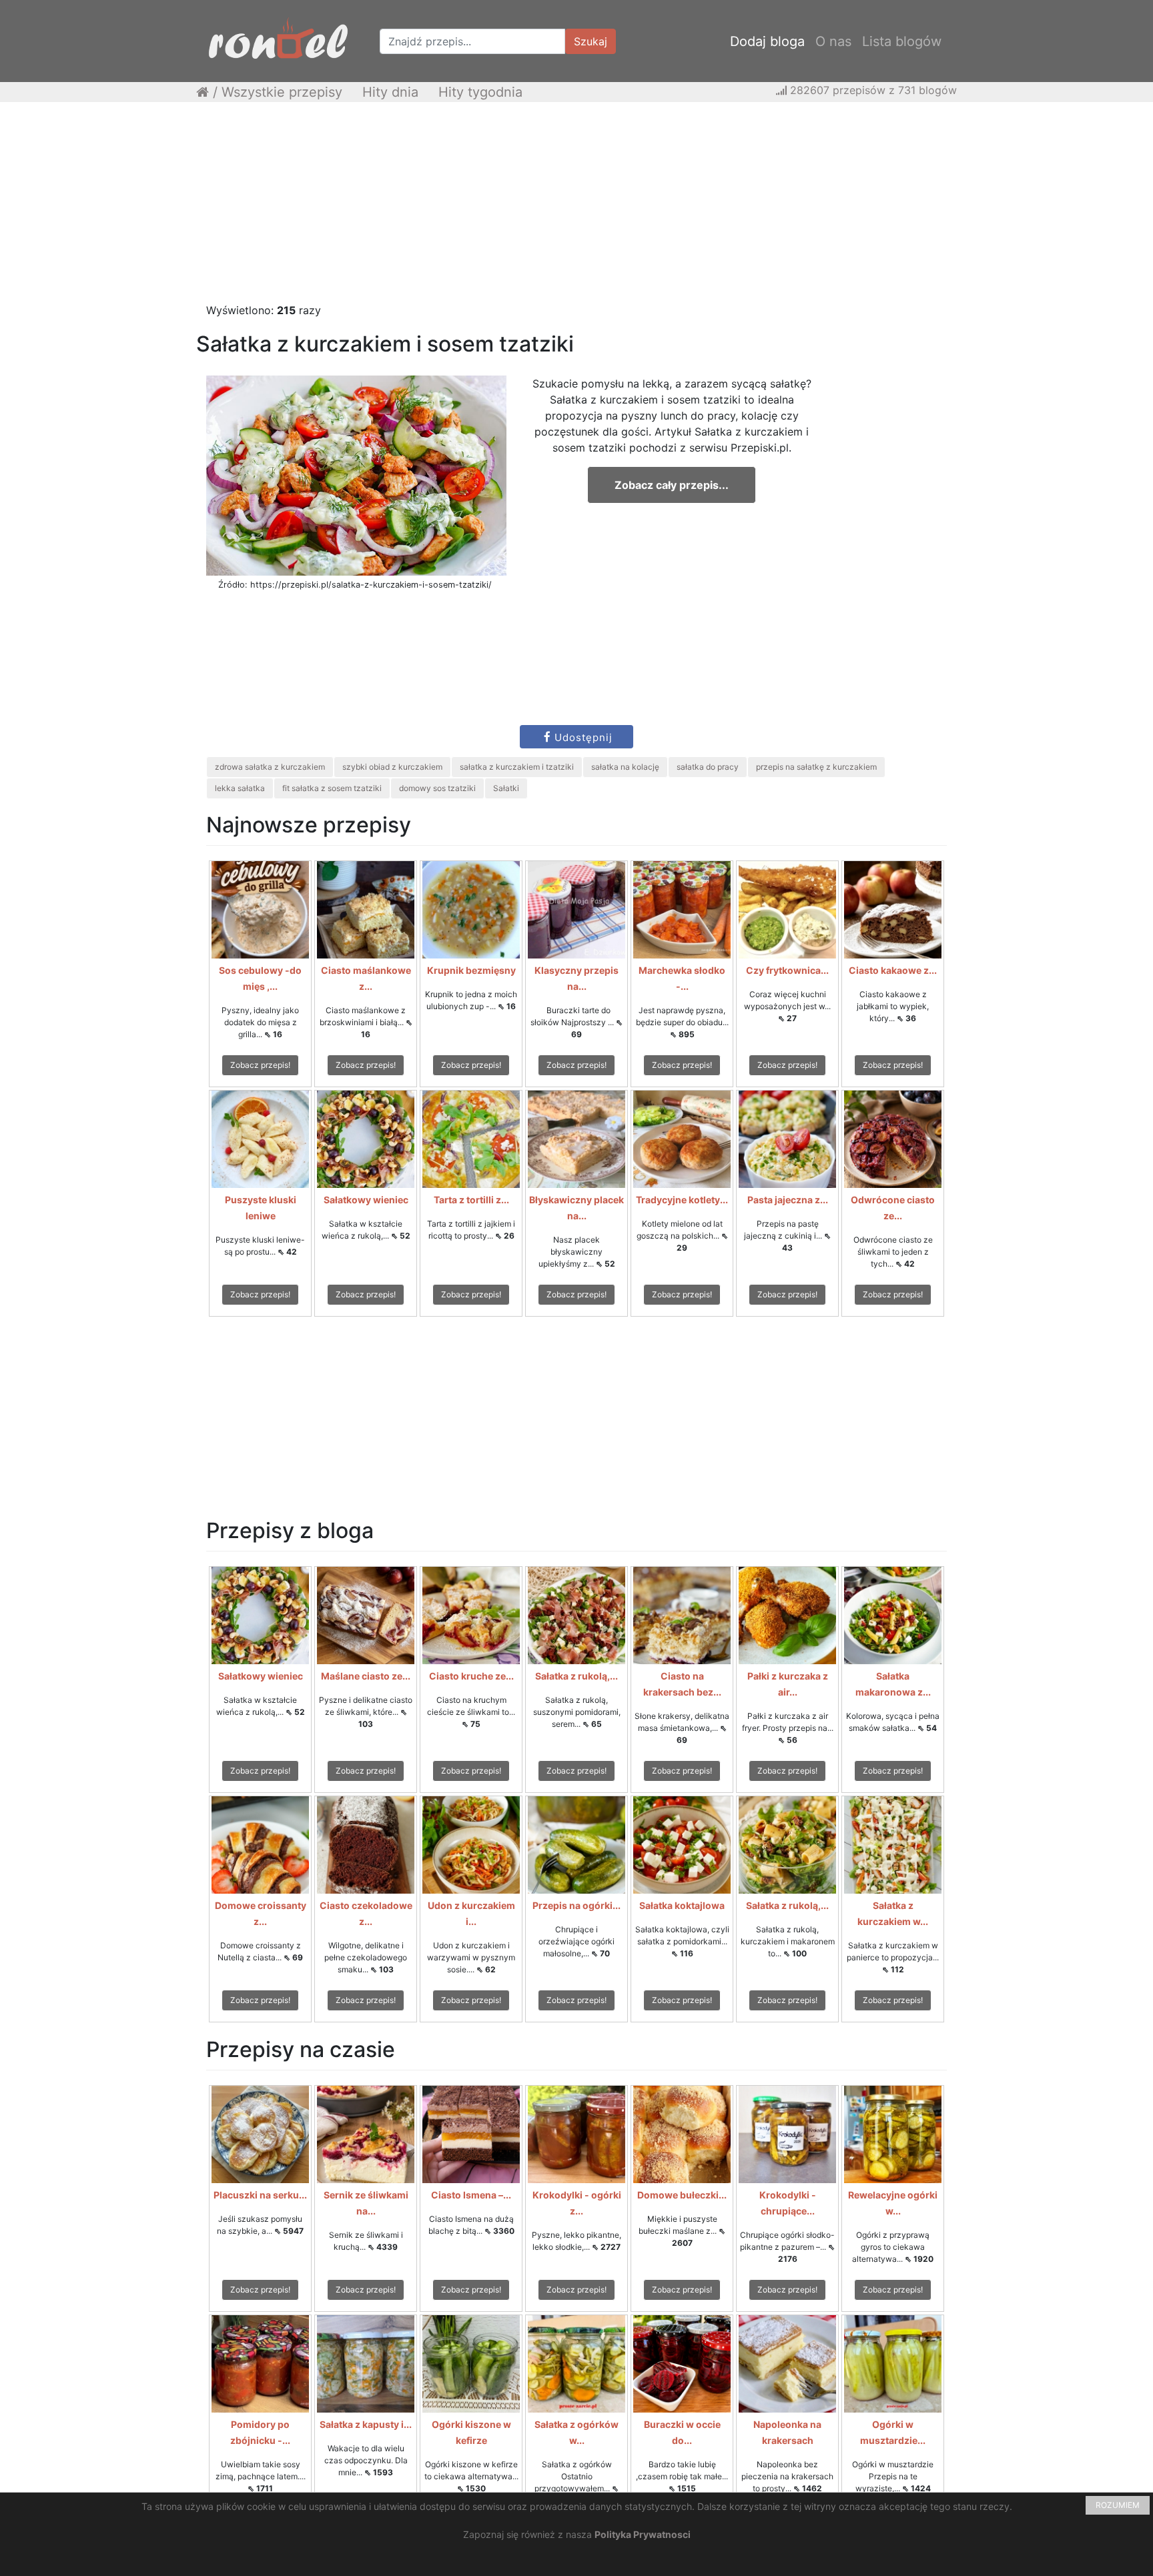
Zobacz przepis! (260, 1065)
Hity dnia (390, 92)
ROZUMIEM (1118, 2505)
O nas (833, 41)
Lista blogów (902, 41)
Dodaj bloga (767, 41)
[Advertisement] (576, 209)
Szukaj (591, 41)
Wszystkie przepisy (282, 92)
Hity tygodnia (480, 92)
